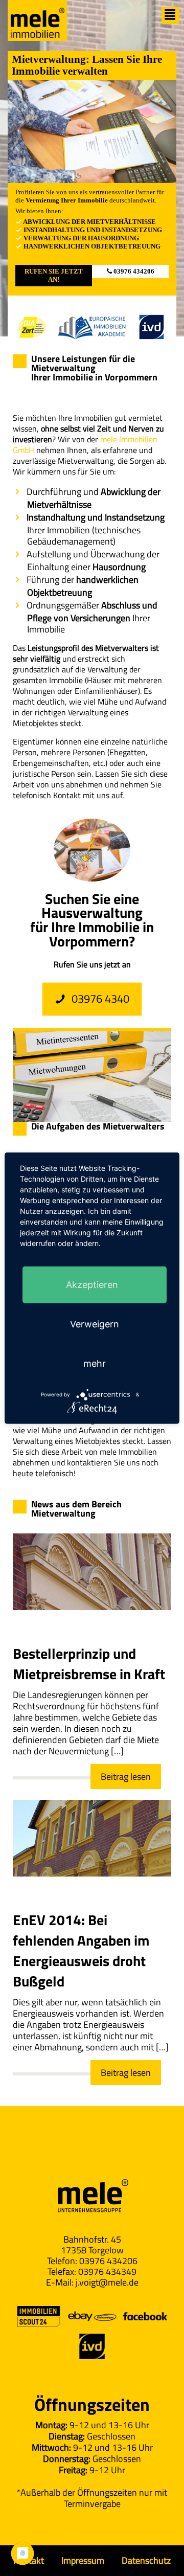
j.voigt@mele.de (107, 2282)
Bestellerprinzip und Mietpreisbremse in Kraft (89, 1664)
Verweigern (95, 1324)
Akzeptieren (92, 1285)
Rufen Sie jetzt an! (54, 275)
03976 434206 (133, 271)
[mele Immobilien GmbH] (37, 20)
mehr (95, 1363)
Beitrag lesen (126, 1777)
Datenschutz (146, 2560)
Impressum (83, 2560)
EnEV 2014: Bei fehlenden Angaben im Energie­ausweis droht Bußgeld (81, 1950)
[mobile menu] (170, 15)
